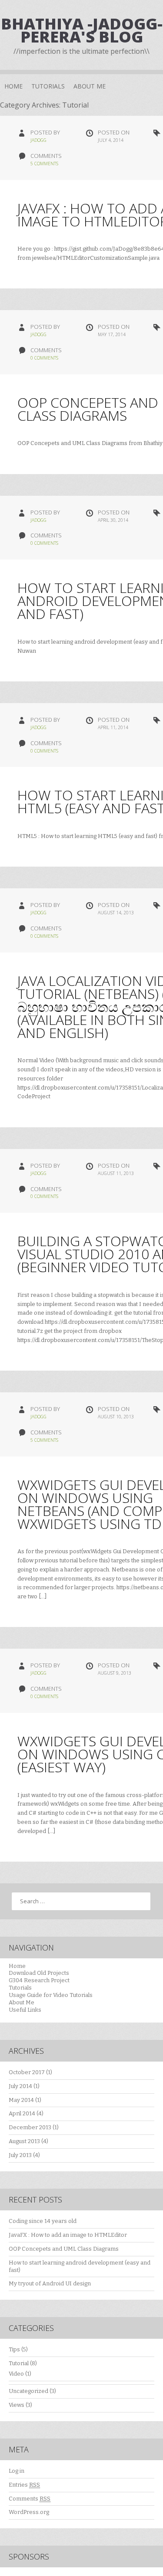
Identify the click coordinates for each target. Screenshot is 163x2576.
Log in (17, 2471)
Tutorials (48, 86)
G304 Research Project (39, 1980)
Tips (14, 2349)
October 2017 (27, 2072)
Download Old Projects (39, 1973)
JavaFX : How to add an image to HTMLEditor (68, 2235)
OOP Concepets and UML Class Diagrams (64, 2249)
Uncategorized (28, 2391)
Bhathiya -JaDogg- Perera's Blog (82, 30)
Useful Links (25, 2010)
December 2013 (30, 2127)
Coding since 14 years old (43, 2221)
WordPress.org (29, 2512)
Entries (24, 2485)
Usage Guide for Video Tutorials (51, 1995)
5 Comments (44, 164)
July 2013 (20, 2155)
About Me (90, 86)
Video (16, 2374)
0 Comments (44, 358)
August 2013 (24, 2141)
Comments (30, 2499)
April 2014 (22, 2113)
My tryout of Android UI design (50, 2283)
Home (13, 86)
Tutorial (19, 2363)
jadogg (38, 140)
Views (17, 2405)
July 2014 (20, 2086)
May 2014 (21, 2100)
